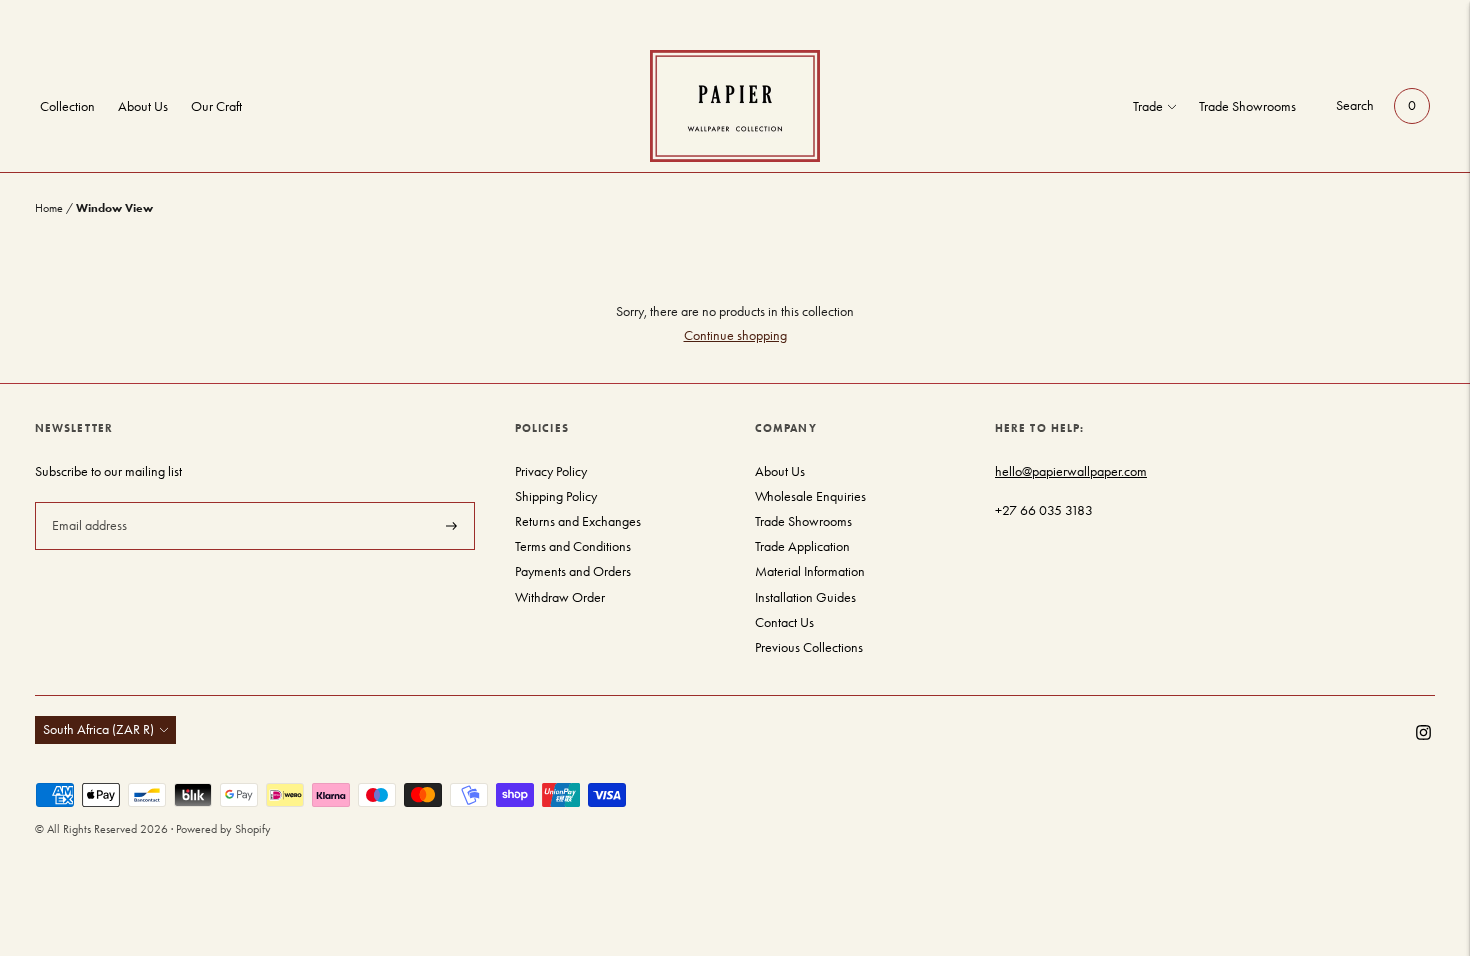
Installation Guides (805, 597)
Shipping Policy (556, 496)
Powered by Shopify (223, 829)
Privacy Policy (551, 471)
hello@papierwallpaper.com (1071, 471)
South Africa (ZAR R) (98, 729)
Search (1355, 105)
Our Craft (216, 106)
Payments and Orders (573, 571)
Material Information (810, 571)
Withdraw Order (560, 597)
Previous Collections (809, 647)
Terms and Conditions (573, 546)
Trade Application (802, 546)
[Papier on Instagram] (1423, 735)
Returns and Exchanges (578, 521)
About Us (143, 106)
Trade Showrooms (1247, 106)
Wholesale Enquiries (810, 496)
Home (49, 208)
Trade (1148, 106)
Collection (67, 106)
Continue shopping (735, 335)
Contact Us (784, 622)
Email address (87, 501)
